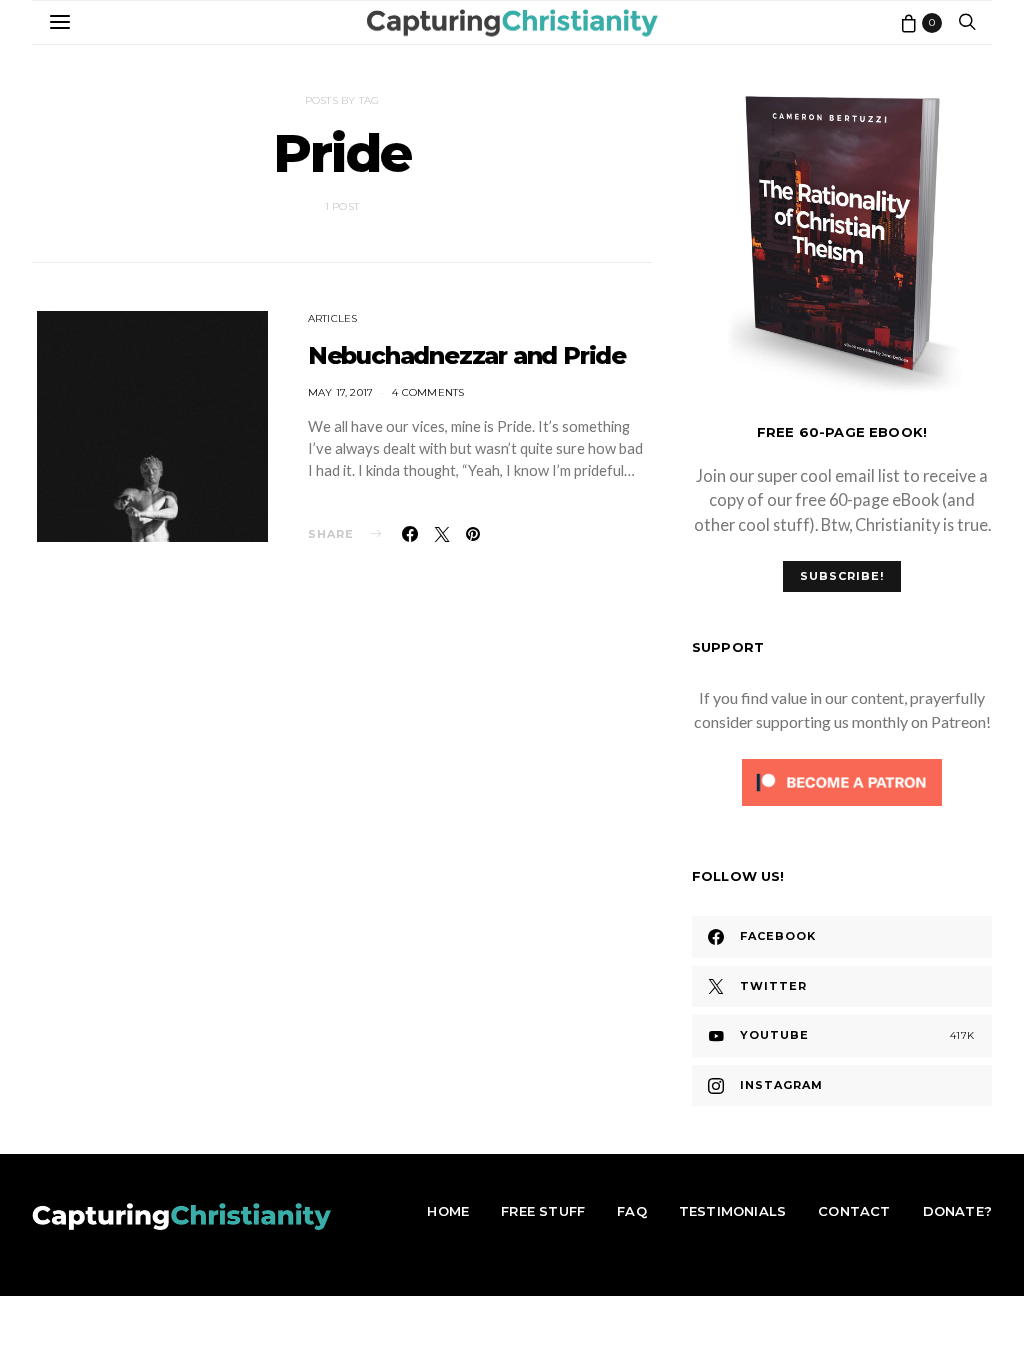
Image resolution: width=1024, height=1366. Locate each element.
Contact (854, 1211)
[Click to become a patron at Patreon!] (842, 780)
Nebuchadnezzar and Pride (467, 355)
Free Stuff (543, 1211)
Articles (333, 318)
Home (448, 1211)
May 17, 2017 (340, 392)
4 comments (428, 392)
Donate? (957, 1211)
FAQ (632, 1211)
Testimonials (732, 1211)
